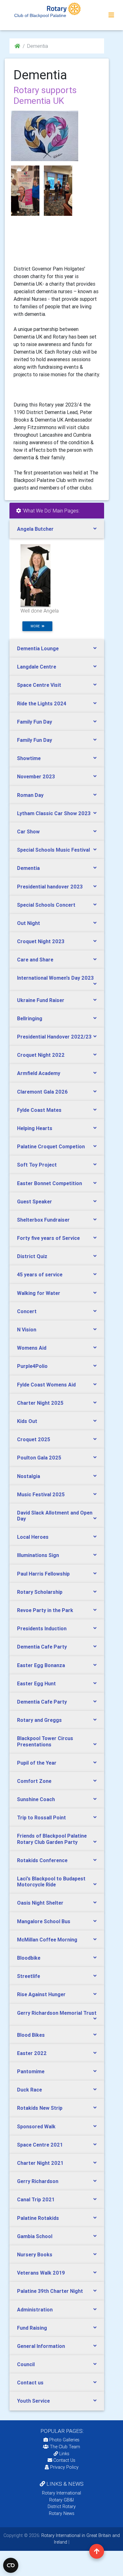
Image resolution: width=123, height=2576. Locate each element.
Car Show (28, 832)
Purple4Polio (32, 1366)
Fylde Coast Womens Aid (46, 1385)
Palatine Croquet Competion (51, 1146)
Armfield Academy (39, 1073)
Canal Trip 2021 (36, 2199)
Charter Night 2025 (40, 1403)
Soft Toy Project (37, 1165)
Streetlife (29, 1976)
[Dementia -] (25, 191)
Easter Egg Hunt (36, 1683)
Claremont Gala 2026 (42, 1092)
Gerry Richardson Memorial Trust (57, 2013)
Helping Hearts (35, 1128)
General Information (41, 2346)
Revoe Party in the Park (45, 1610)
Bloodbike (29, 1958)
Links (64, 2454)
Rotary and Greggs (39, 1720)
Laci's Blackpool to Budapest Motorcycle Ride (51, 1882)
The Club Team (65, 2447)
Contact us (30, 2383)
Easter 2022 (32, 2053)
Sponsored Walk (36, 2126)
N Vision (27, 1330)
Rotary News (62, 2513)
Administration (35, 2310)
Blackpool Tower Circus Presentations (45, 1741)
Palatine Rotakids (38, 2218)
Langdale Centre (37, 667)
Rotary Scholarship (40, 1592)
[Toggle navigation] (111, 15)
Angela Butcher (35, 529)
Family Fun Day (35, 722)
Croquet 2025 (34, 1439)
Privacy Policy (64, 2467)
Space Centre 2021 (40, 2145)
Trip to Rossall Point (41, 1817)
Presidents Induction (42, 1628)
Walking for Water (39, 1293)
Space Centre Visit (39, 685)
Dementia (28, 868)
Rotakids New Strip (40, 2108)
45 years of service (40, 1274)
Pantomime (31, 2071)
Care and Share (35, 960)
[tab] (57, 529)
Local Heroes (33, 1537)
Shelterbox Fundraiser (43, 1220)
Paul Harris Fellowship (43, 1574)
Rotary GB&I (61, 2500)
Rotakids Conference (42, 1860)
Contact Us (64, 2460)
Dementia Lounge (38, 648)
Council (26, 2364)
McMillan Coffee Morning (47, 1940)
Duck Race (29, 2090)
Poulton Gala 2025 (39, 1458)
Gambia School (35, 2236)
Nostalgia (29, 1476)
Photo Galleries (64, 2440)
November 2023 (36, 776)
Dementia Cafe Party (42, 1647)
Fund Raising (32, 2328)
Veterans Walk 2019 (41, 2273)
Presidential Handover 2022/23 (54, 1037)
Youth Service (33, 2401)
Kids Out (27, 1421)
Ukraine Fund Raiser (41, 1000)
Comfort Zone (34, 1781)
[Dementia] (45, 136)
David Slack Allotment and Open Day (55, 1516)
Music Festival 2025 (41, 1494)
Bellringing (30, 1018)
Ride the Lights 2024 (42, 703)
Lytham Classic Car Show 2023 (54, 813)
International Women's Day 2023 (55, 978)
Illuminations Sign (38, 1555)
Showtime (29, 758)
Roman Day (30, 795)
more (36, 626)
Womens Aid (32, 1348)
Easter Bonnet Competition (50, 1183)
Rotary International (61, 2493)
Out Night (29, 923)
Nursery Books (35, 2254)
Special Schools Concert (46, 905)
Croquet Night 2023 (41, 941)
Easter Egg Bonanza (41, 1665)
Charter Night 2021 (40, 2163)
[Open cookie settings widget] (11, 2565)
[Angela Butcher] (35, 575)
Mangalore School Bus (44, 1921)
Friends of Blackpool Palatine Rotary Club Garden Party (52, 1839)
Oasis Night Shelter (40, 1903)
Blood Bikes (31, 2035)
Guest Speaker (35, 1201)
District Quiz (32, 1256)
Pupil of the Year (37, 1763)
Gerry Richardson (38, 2181)
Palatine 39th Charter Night (50, 2291)
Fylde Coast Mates (39, 1110)
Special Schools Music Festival (53, 850)
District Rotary (62, 2506)
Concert (27, 1311)
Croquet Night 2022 (41, 1055)
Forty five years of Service (48, 1238)
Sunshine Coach (36, 1799)
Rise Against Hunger (41, 1994)
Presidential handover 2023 (50, 887)
